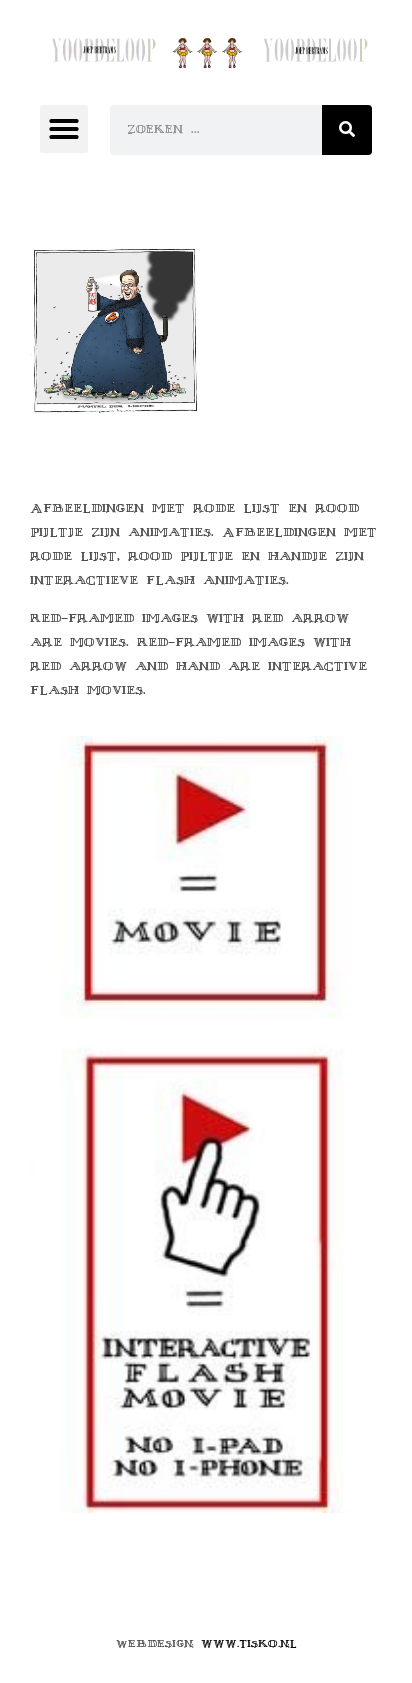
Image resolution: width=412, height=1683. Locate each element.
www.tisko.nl (249, 1643)
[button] (64, 129)
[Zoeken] (347, 130)
